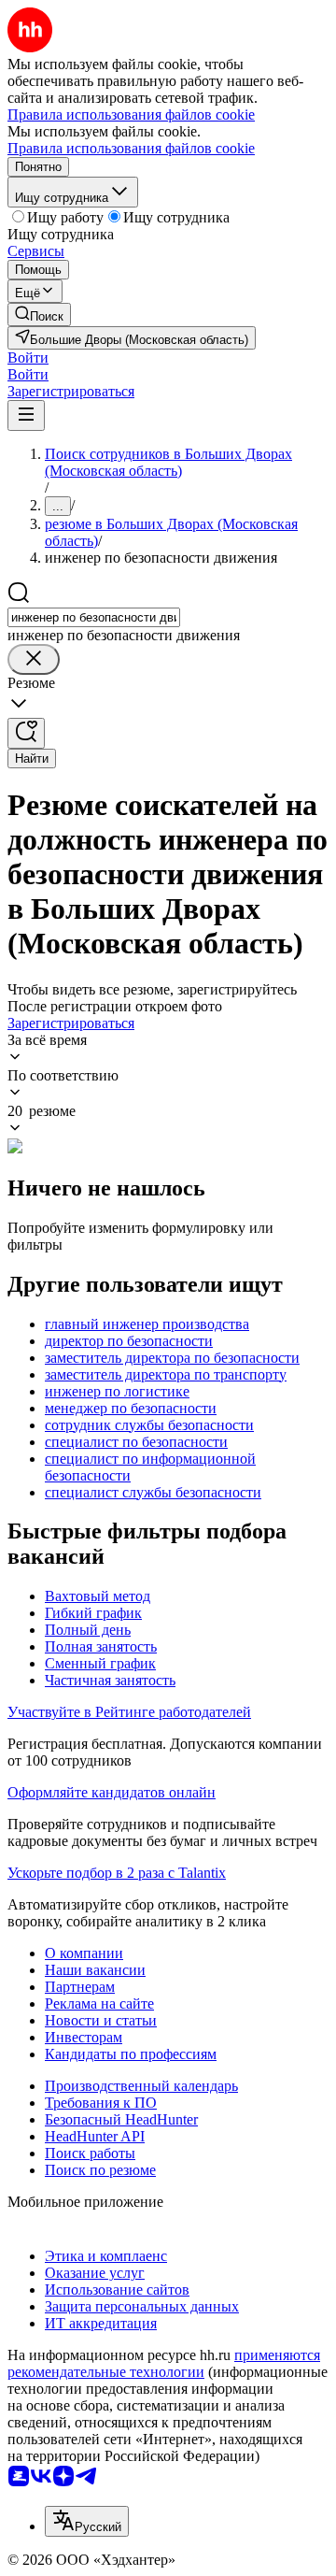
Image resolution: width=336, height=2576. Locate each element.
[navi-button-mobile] (26, 415)
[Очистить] (34, 659)
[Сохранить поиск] (26, 733)
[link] (39, 315)
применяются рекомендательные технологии (164, 2363)
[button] (28, 358)
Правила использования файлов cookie (131, 148)
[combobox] (94, 617)
